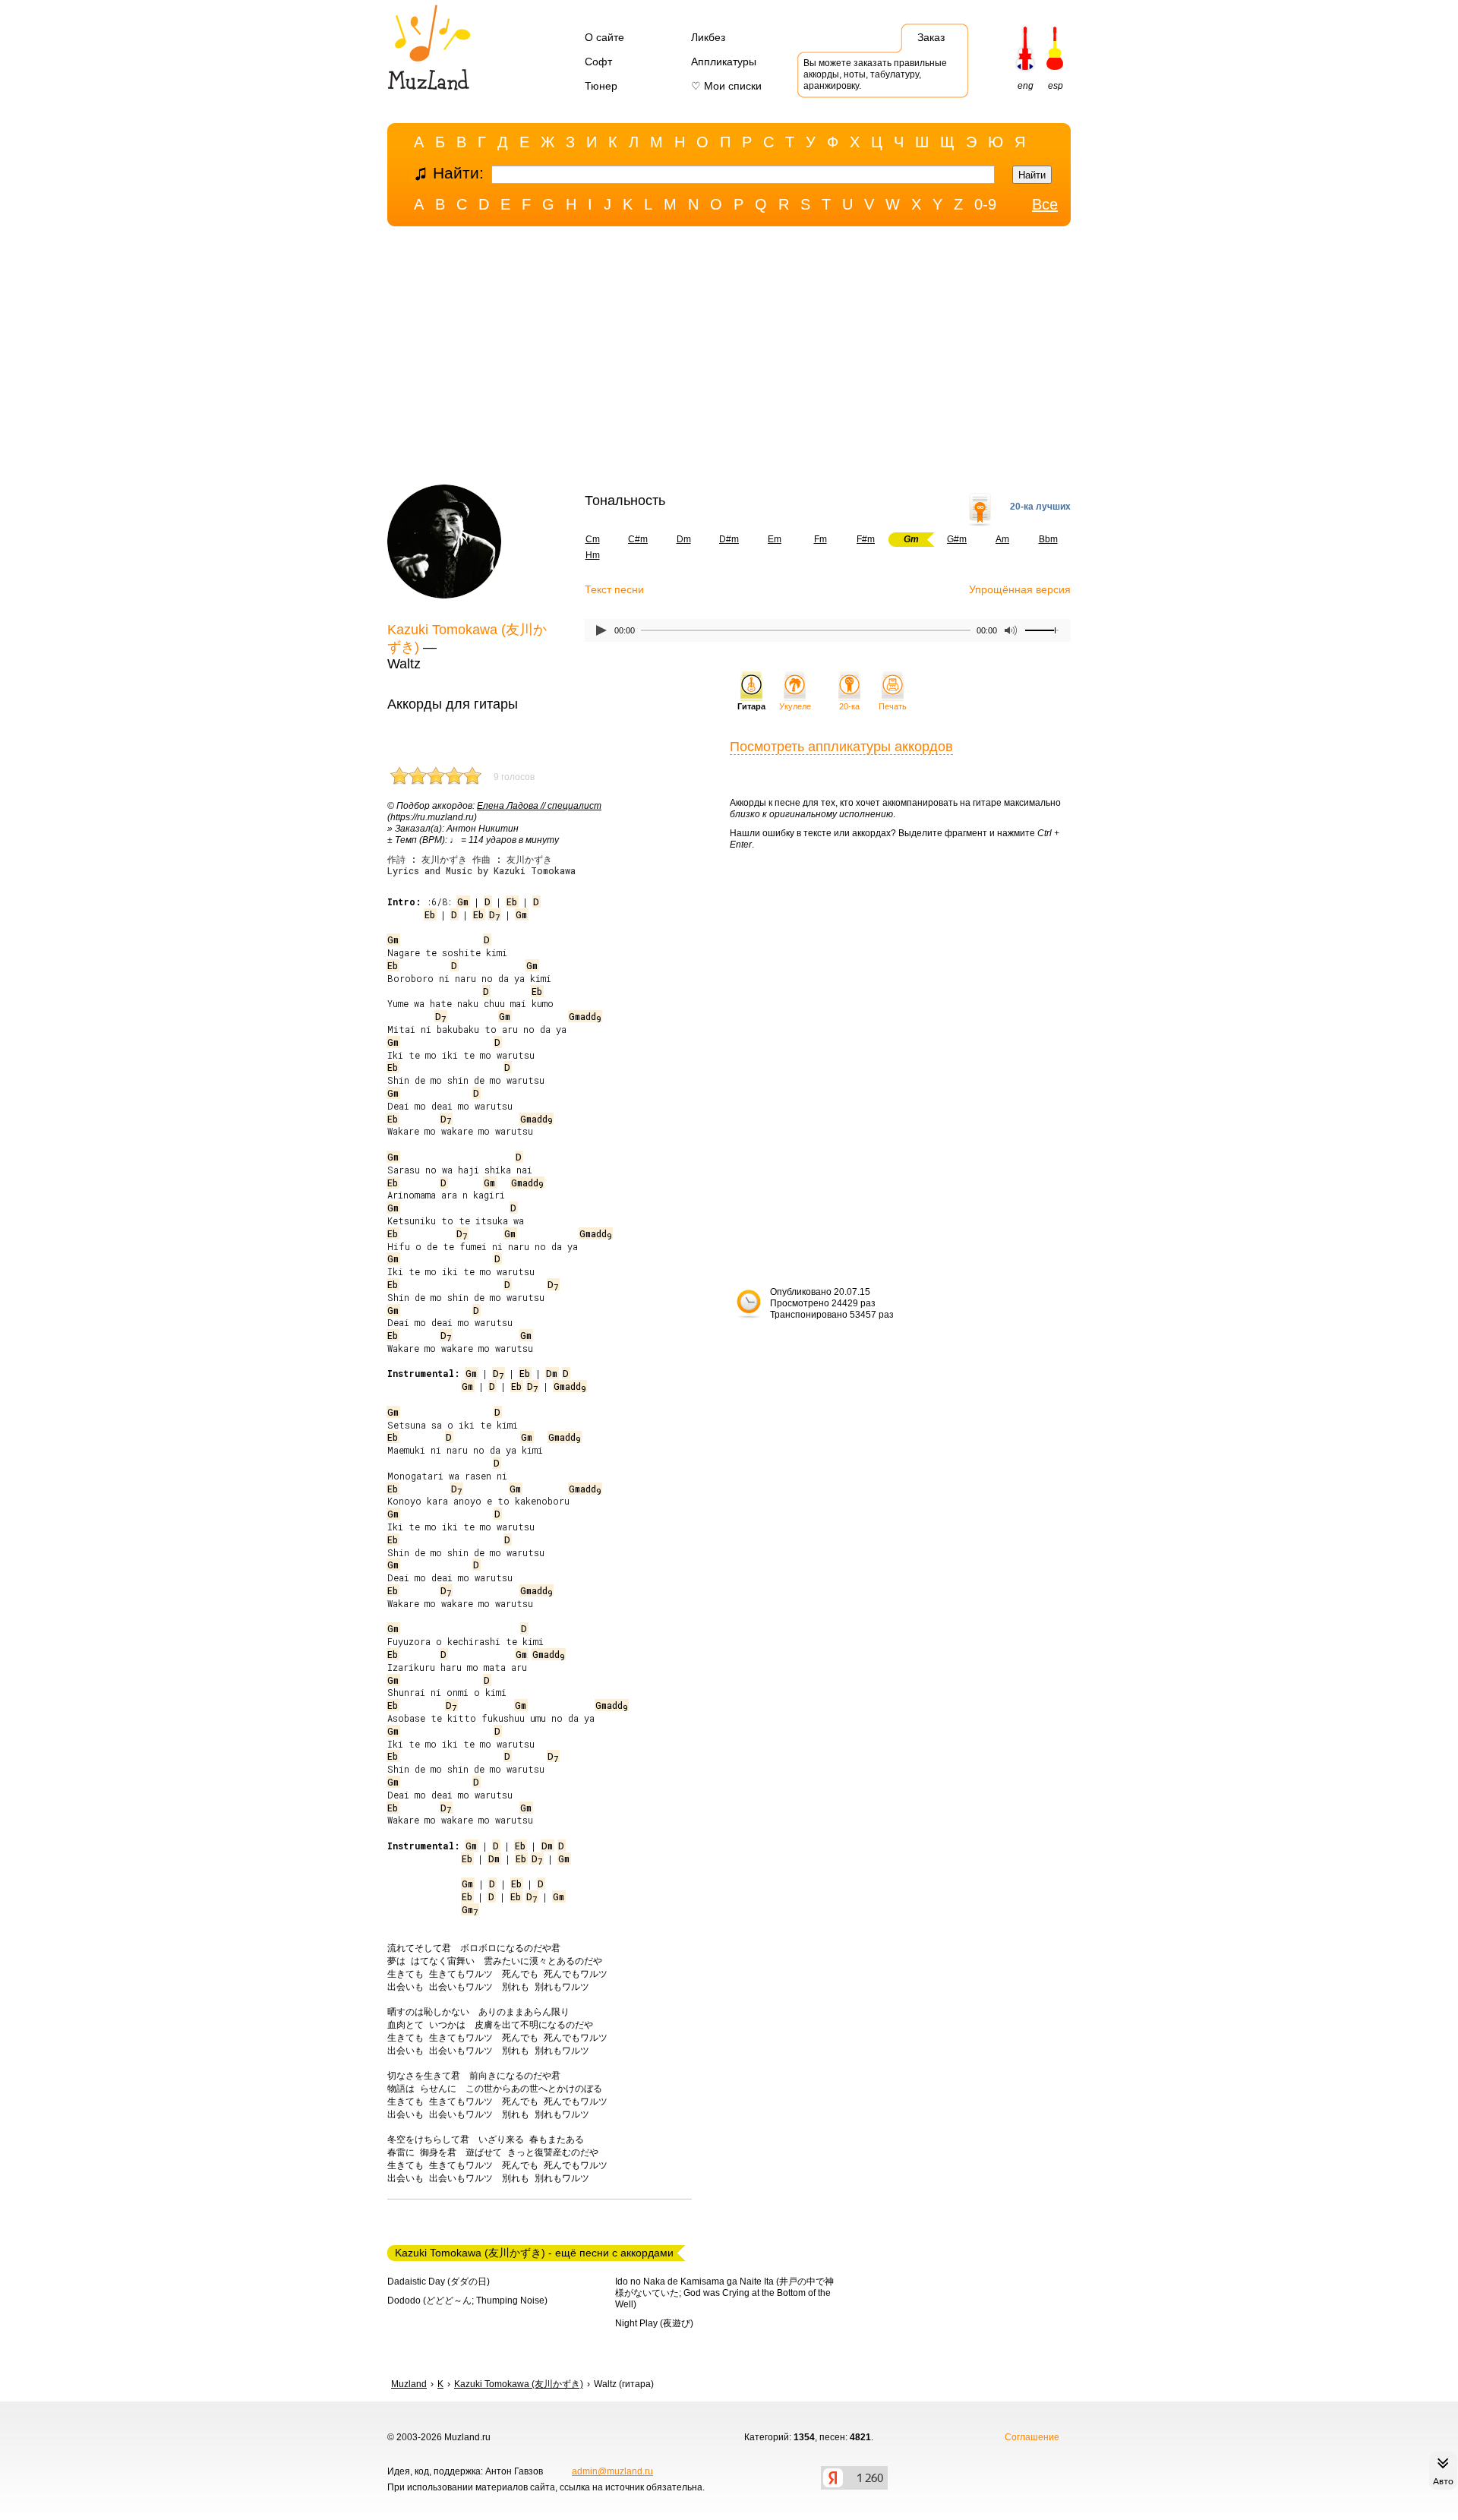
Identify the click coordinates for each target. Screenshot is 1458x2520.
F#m (866, 539)
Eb (512, 902)
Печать (893, 706)
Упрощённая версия (1020, 589)
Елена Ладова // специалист (539, 806)
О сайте (604, 37)
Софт (598, 62)
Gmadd (585, 1016)
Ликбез (708, 37)
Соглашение (1032, 2437)
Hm (593, 555)
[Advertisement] (729, 359)
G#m (957, 539)
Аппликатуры (724, 62)
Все (1045, 204)
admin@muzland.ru (612, 2471)
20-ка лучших (1040, 507)
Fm (821, 539)
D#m (729, 539)
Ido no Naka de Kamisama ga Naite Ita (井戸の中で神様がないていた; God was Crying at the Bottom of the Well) (724, 2293)
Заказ (931, 37)
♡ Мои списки (726, 86)
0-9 (985, 204)
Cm (593, 539)
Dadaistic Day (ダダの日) (439, 2282)
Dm (684, 539)
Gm (463, 902)
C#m (638, 539)
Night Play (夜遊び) (654, 2323)
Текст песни (614, 589)
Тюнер (601, 86)
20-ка (849, 706)
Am (1002, 539)
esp (1056, 86)
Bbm (1048, 539)
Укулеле (795, 706)
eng (1026, 86)
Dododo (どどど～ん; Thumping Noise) (467, 2301)
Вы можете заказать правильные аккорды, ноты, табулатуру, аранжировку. (875, 74)
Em (775, 539)
